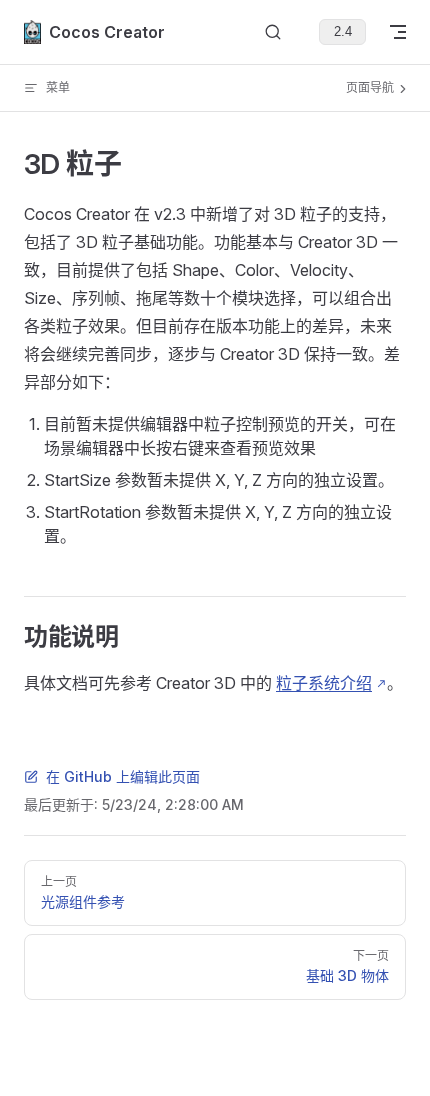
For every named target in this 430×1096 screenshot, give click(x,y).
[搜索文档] (273, 32)
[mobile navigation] (398, 32)
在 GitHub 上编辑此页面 (123, 776)
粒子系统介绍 (324, 683)
